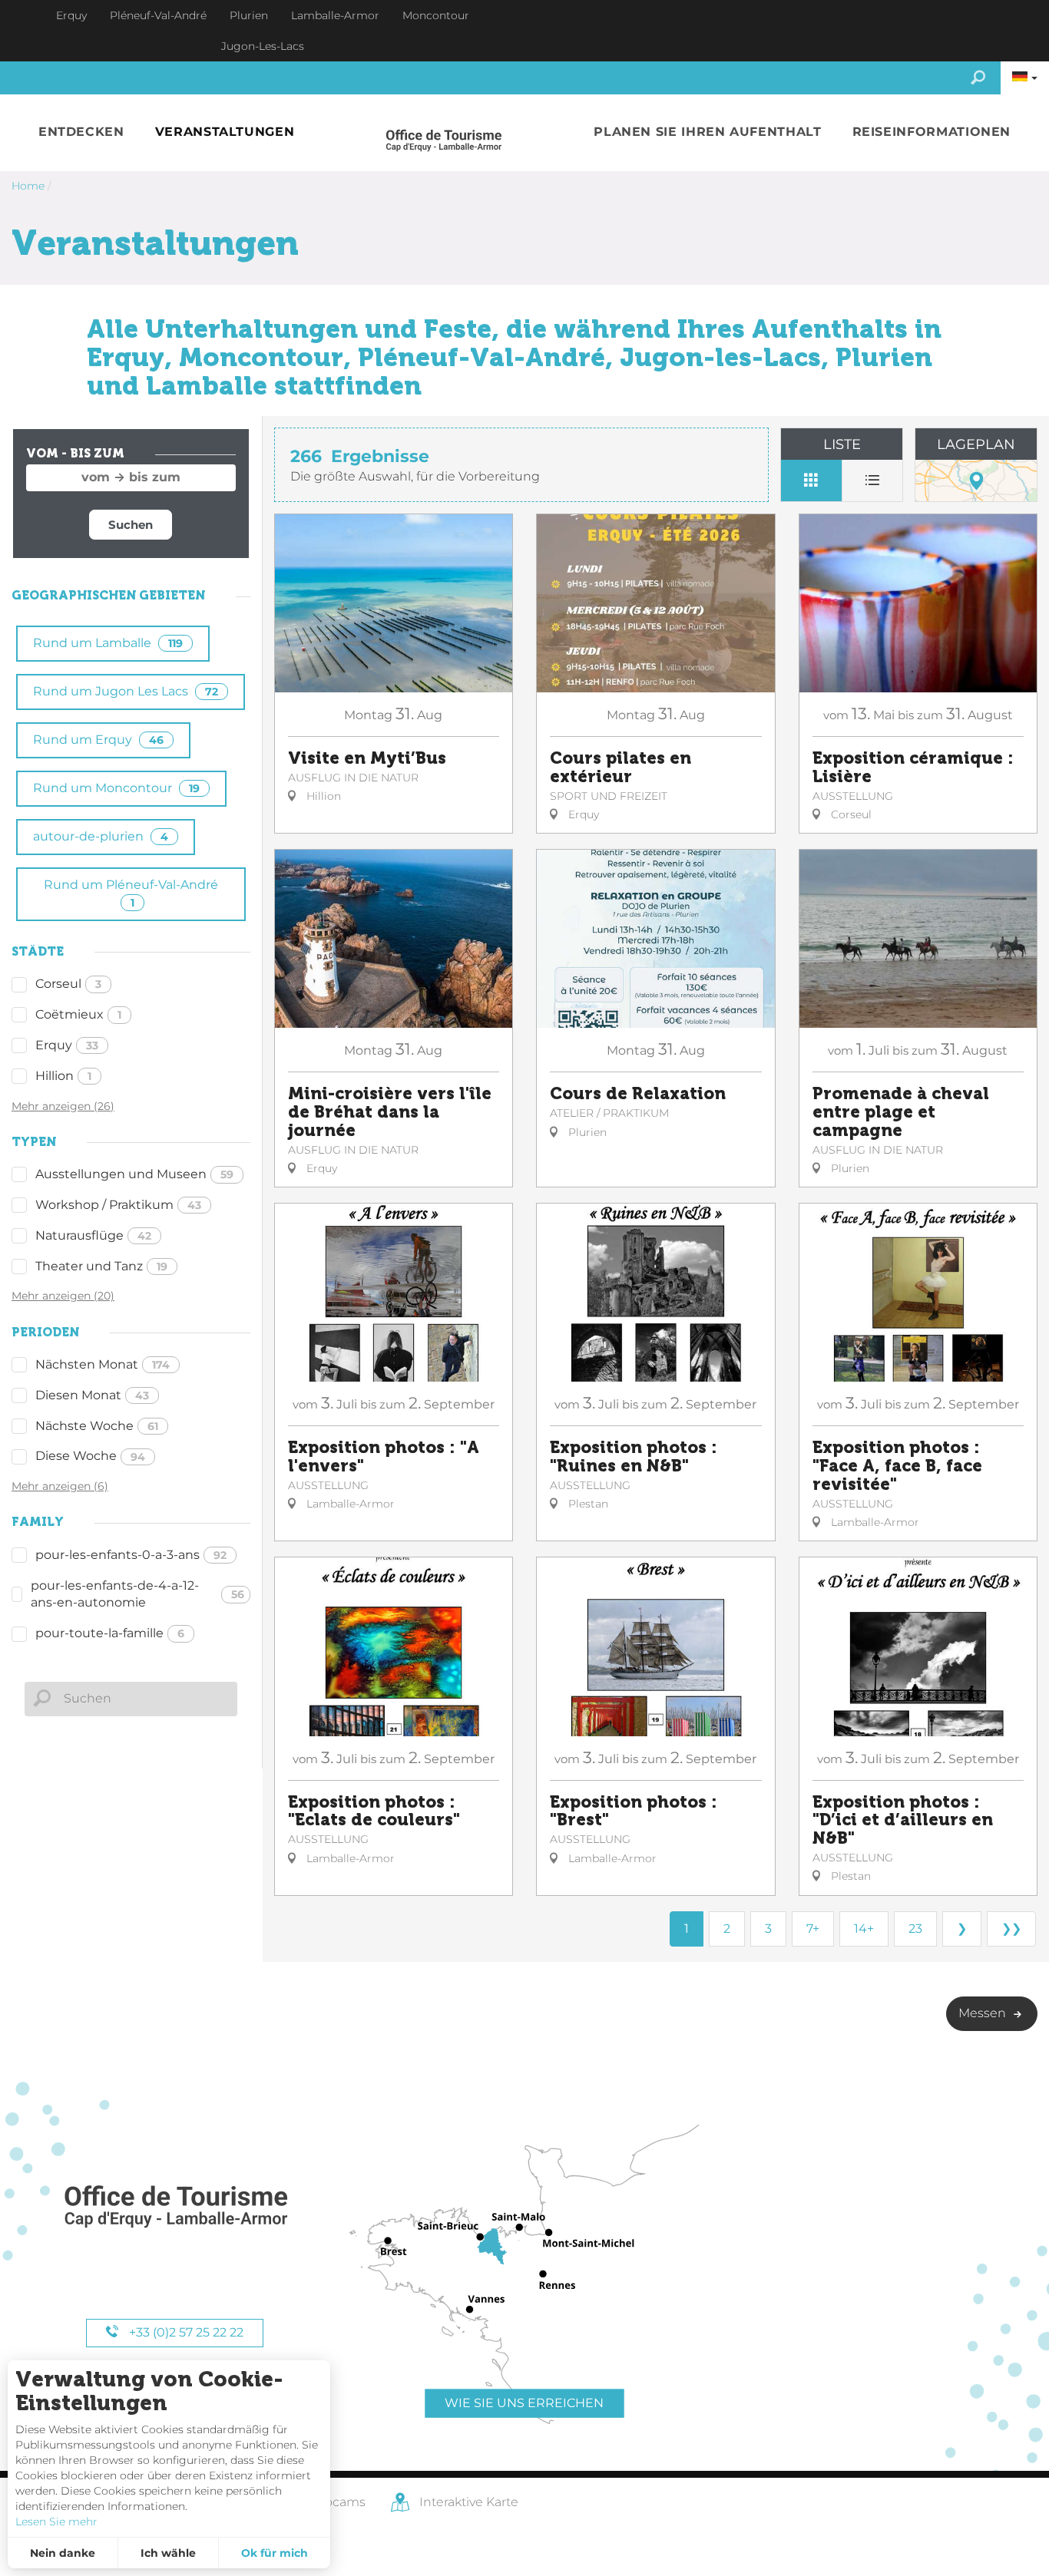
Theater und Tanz (101, 1266)
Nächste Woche (97, 1426)
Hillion (63, 1076)
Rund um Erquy (98, 740)
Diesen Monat (92, 1395)
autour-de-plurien (101, 836)
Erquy (67, 1045)
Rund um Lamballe (108, 643)
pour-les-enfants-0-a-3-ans (131, 1555)
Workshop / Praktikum (118, 1205)
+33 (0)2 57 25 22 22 (185, 2332)
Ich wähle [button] (168, 2553)
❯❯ (1011, 1929)
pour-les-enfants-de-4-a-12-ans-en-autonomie (137, 1594)
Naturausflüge (93, 1235)
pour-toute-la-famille (110, 1633)
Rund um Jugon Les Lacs (126, 691)
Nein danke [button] (63, 2553)
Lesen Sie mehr (56, 2522)
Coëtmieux (78, 1014)
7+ (813, 1929)
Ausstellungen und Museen (134, 1174)
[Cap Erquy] (175, 2207)
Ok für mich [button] (275, 2553)
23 (915, 1929)
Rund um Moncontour (116, 788)
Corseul (68, 984)
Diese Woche (90, 1456)
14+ (864, 1929)
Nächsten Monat (103, 1364)
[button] (81, 132)
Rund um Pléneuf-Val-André (131, 893)
